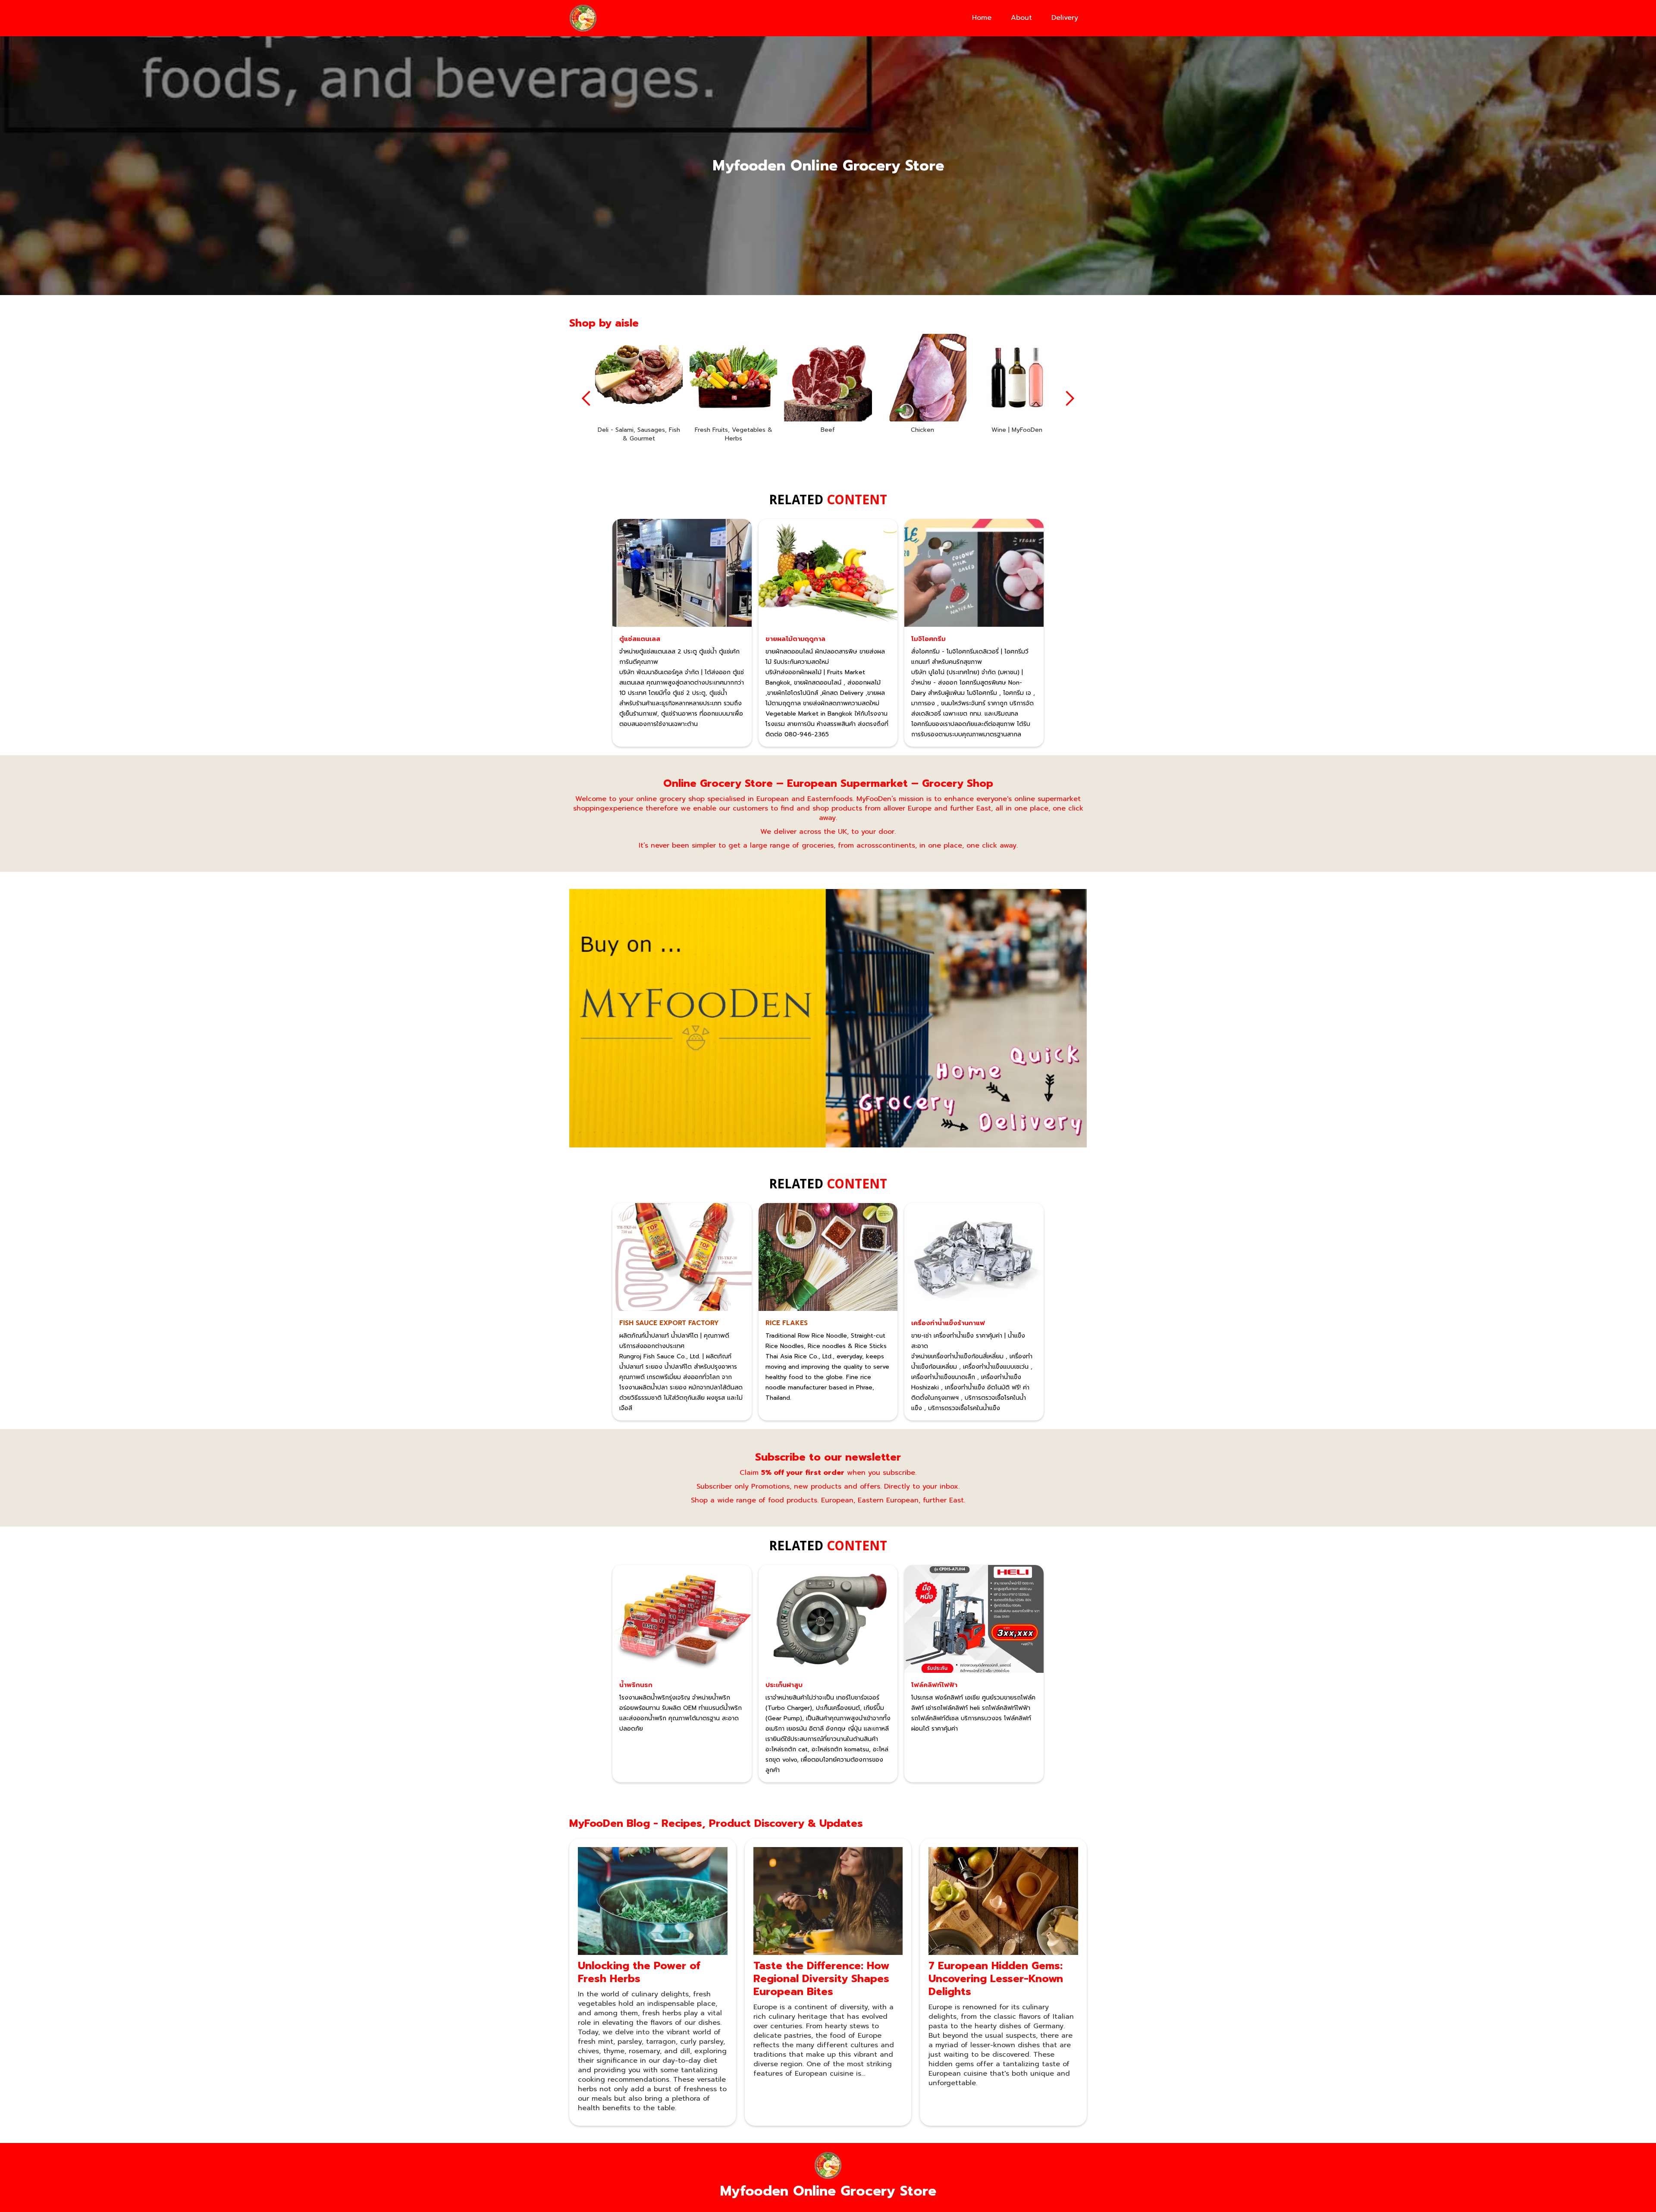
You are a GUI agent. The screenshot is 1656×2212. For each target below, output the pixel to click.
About (1021, 18)
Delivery (1065, 18)
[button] (586, 399)
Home (982, 18)
